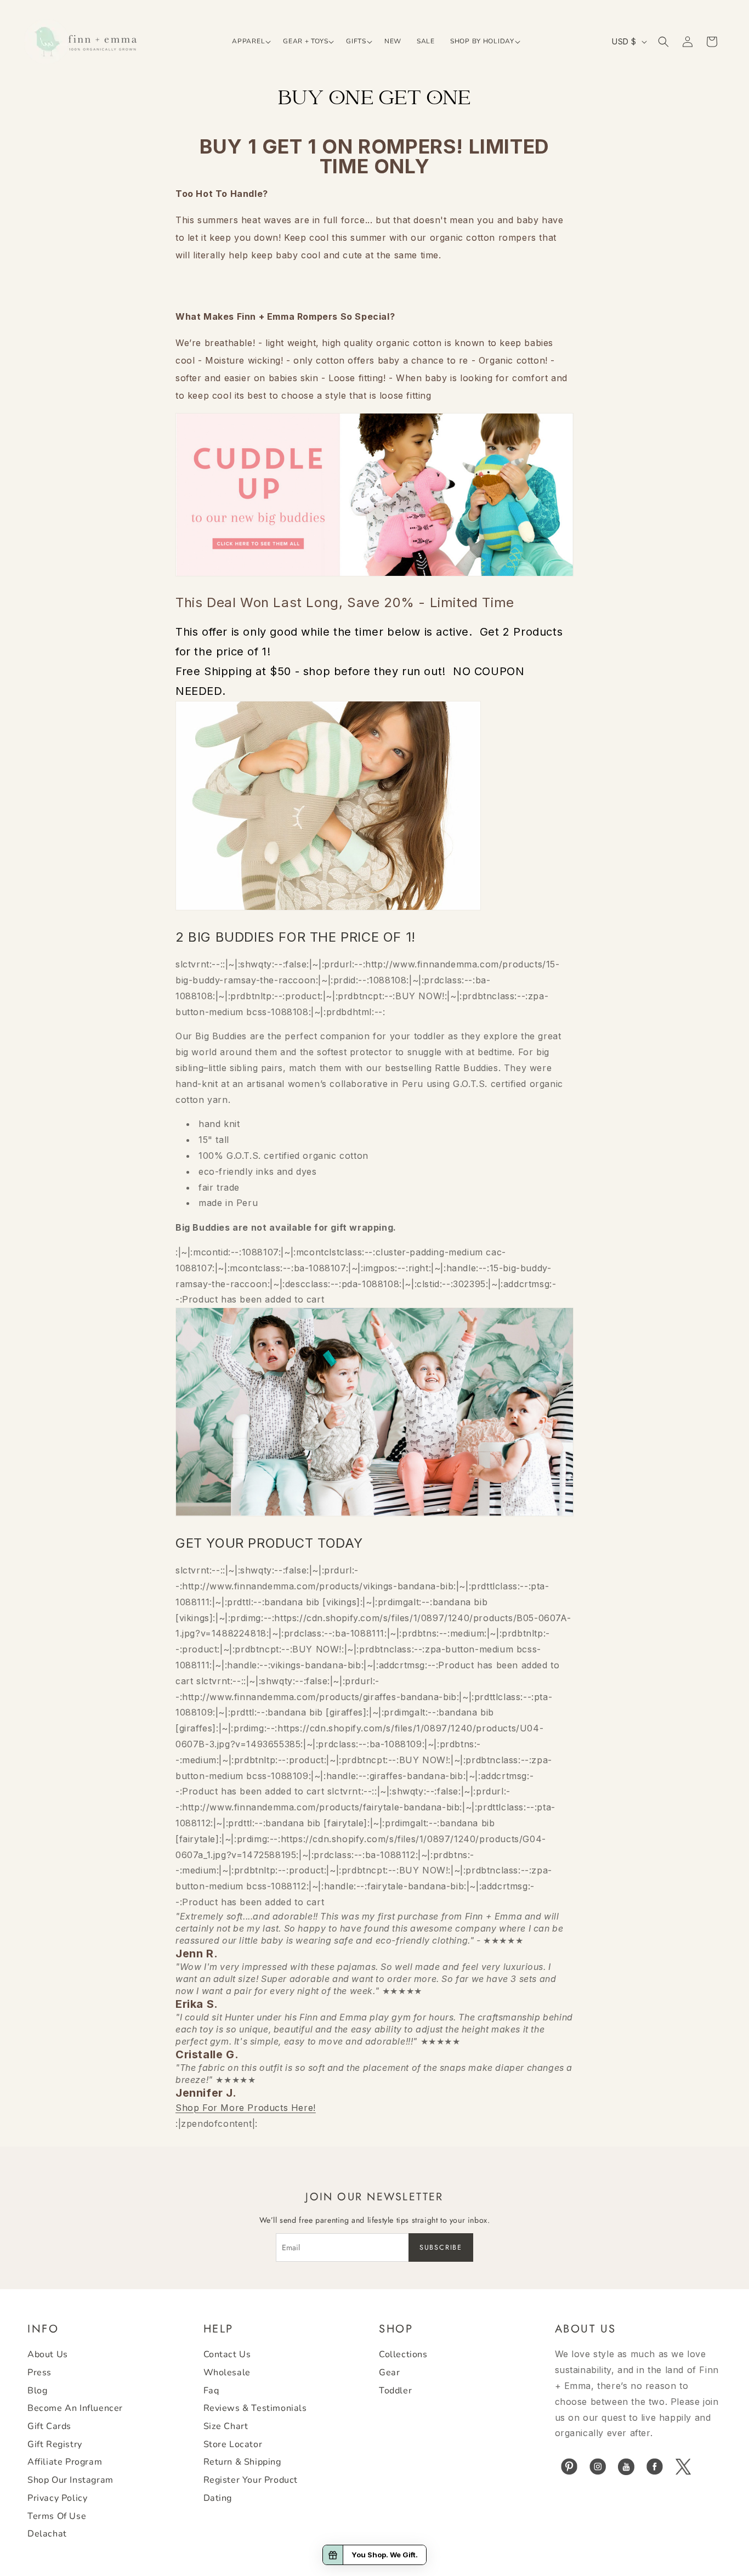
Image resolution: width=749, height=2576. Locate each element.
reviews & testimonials (255, 2409)
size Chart (226, 2426)
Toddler (395, 2391)
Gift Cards (49, 2426)
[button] (250, 42)
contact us (227, 2355)
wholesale (227, 2373)
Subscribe (441, 2247)
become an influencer (75, 2409)
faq (211, 2391)
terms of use (57, 2516)
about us (48, 2355)
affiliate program (65, 2462)
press (39, 2373)
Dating (218, 2498)
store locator (233, 2444)
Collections (403, 2355)
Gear (389, 2373)
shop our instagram (70, 2480)
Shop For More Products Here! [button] (246, 2108)
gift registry (55, 2444)
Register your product (251, 2480)
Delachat (47, 2534)
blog (37, 2391)
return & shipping (242, 2462)
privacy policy (57, 2498)
